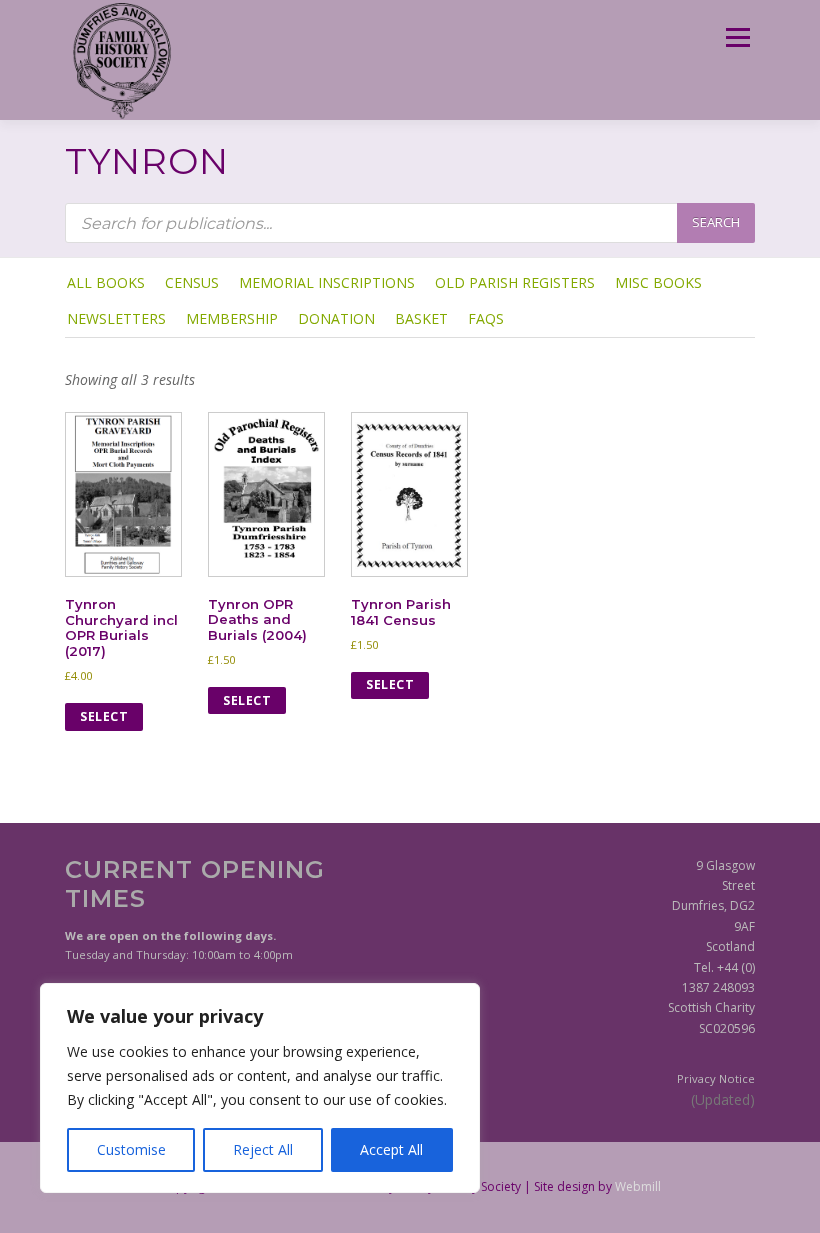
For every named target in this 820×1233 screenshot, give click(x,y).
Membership (232, 318)
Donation (336, 318)
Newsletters (116, 318)
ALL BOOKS (106, 282)
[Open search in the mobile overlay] (410, 223)
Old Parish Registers (515, 282)
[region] (260, 1088)
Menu (737, 37)
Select (104, 716)
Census (192, 282)
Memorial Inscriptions (327, 282)
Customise (131, 1149)
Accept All (391, 1149)
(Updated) (723, 1099)
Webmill (638, 1186)
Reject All (263, 1149)
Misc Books (658, 282)
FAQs (486, 318)
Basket (421, 318)
